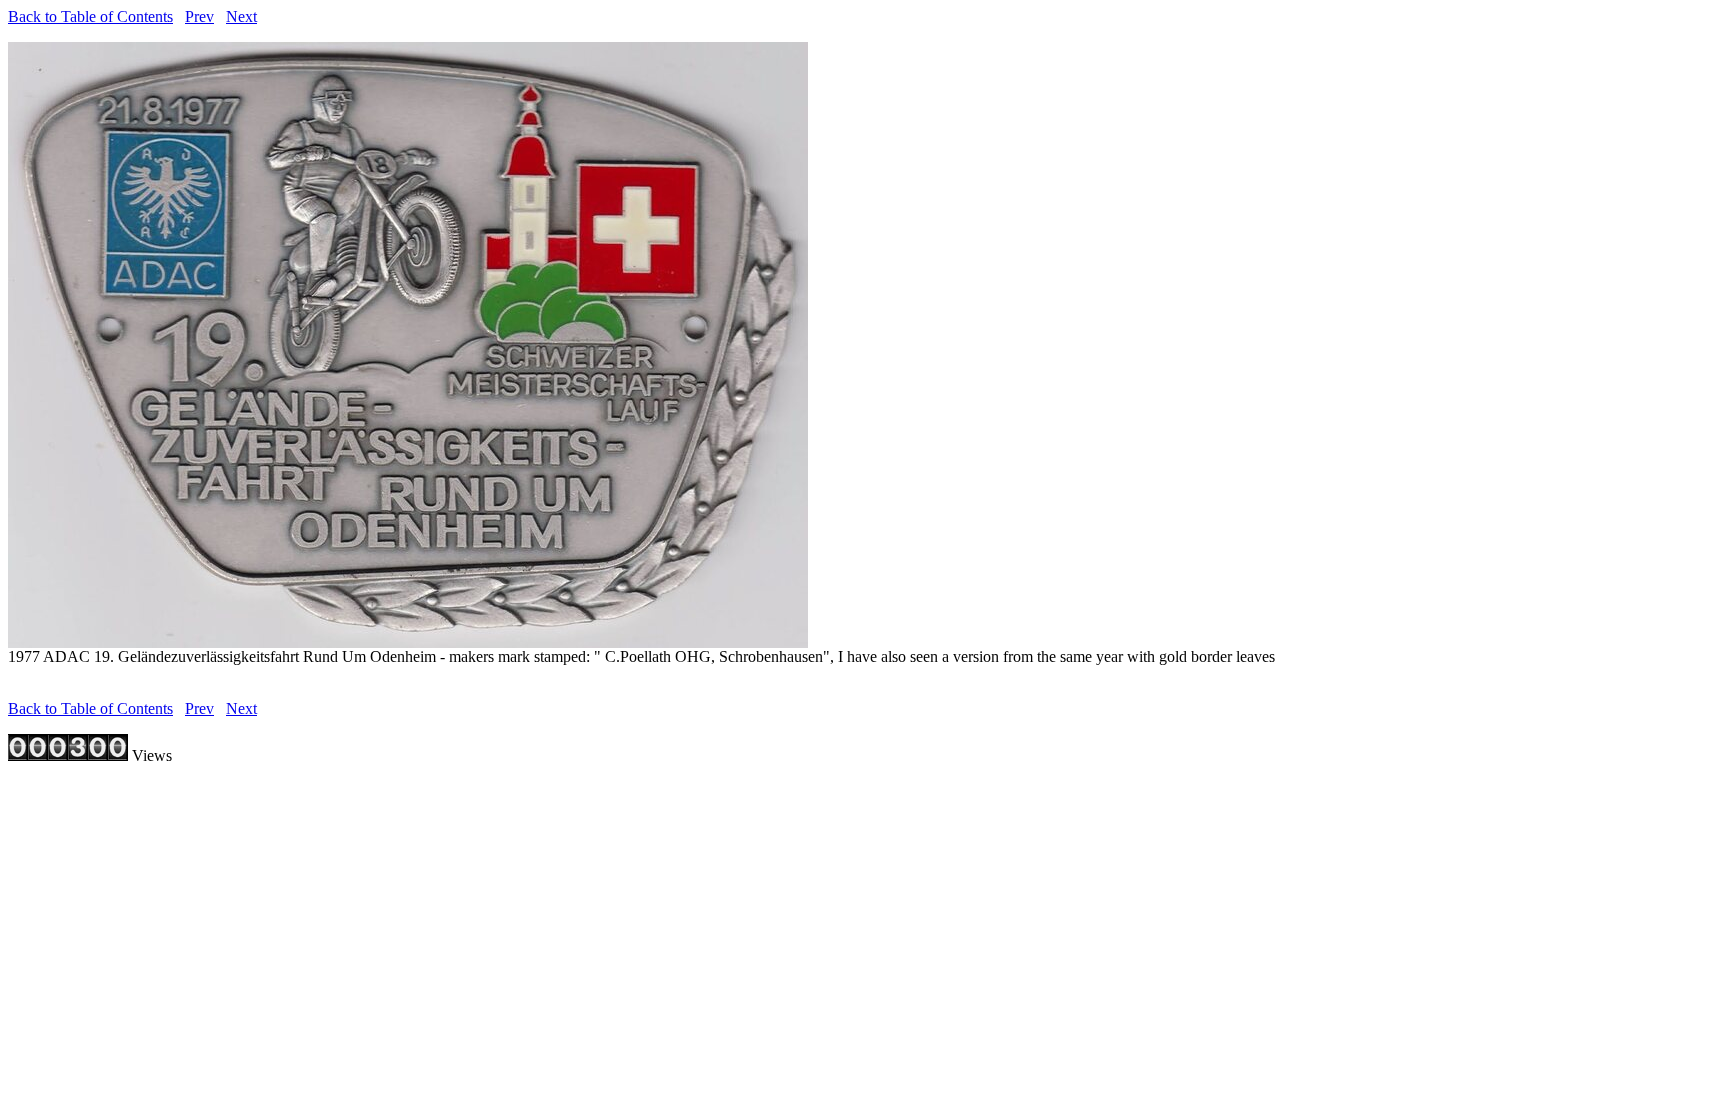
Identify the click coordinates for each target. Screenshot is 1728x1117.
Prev (199, 16)
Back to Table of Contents (90, 16)
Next (241, 16)
